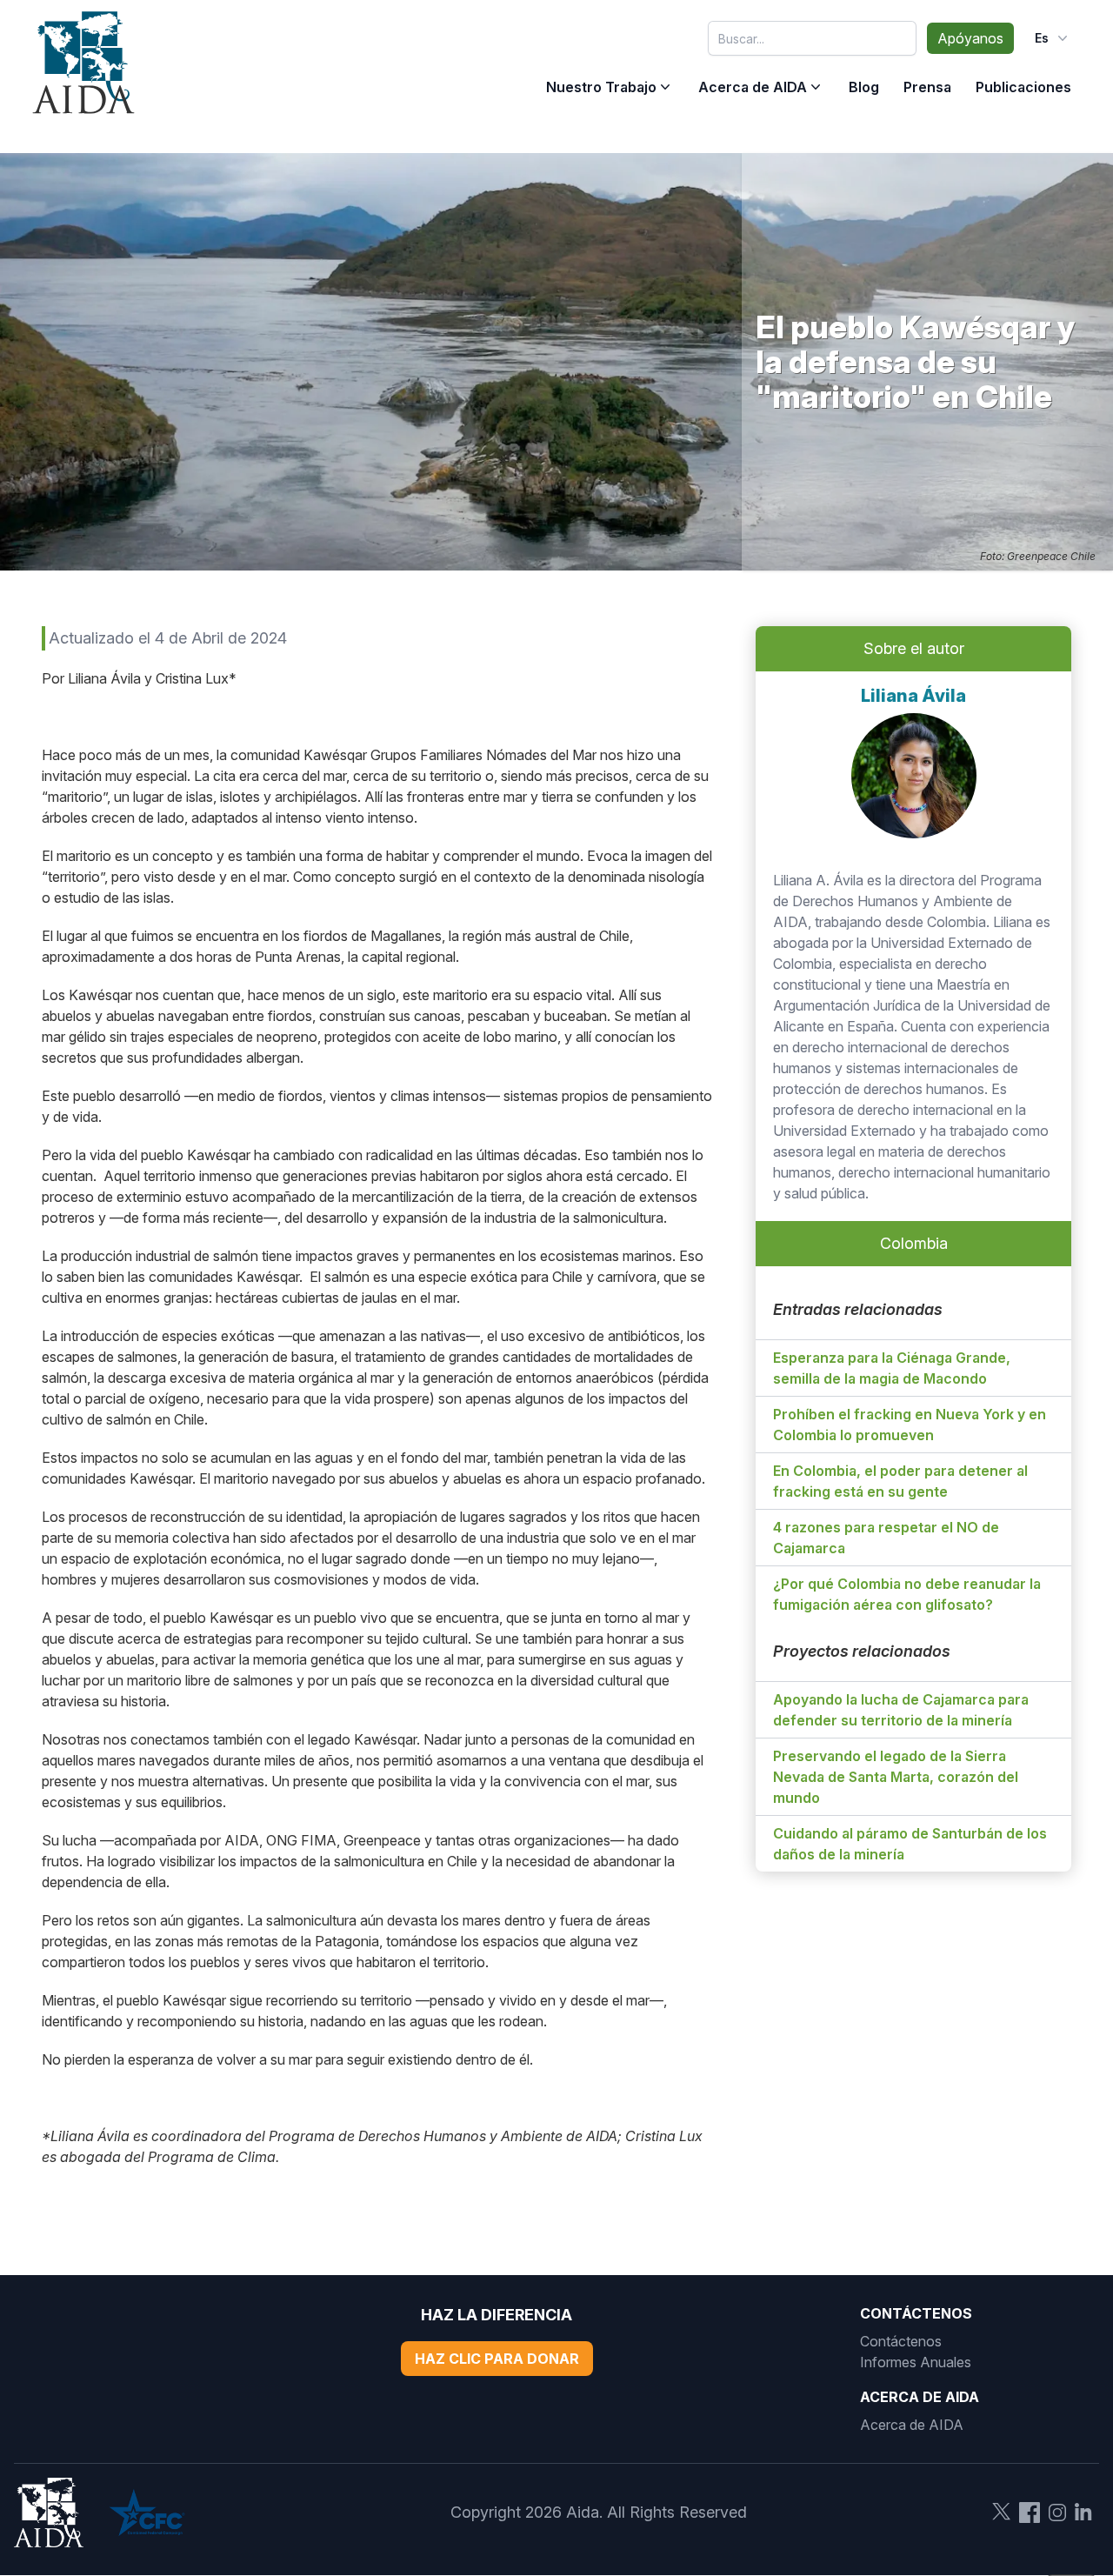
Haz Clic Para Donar (497, 2359)
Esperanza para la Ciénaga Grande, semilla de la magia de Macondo (892, 1368)
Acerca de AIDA (753, 87)
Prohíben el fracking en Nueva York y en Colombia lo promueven (910, 1425)
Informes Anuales (916, 2362)
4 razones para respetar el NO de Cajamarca (886, 1538)
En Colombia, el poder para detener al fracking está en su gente (900, 1481)
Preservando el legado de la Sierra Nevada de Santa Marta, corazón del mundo (896, 1777)
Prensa (927, 87)
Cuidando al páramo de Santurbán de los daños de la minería (910, 1844)
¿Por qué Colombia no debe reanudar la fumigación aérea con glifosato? (907, 1594)
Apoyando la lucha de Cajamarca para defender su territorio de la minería (901, 1710)
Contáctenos (901, 2341)
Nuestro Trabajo (601, 87)
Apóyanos (970, 38)
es (1042, 38)
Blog (864, 87)
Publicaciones (1023, 87)
